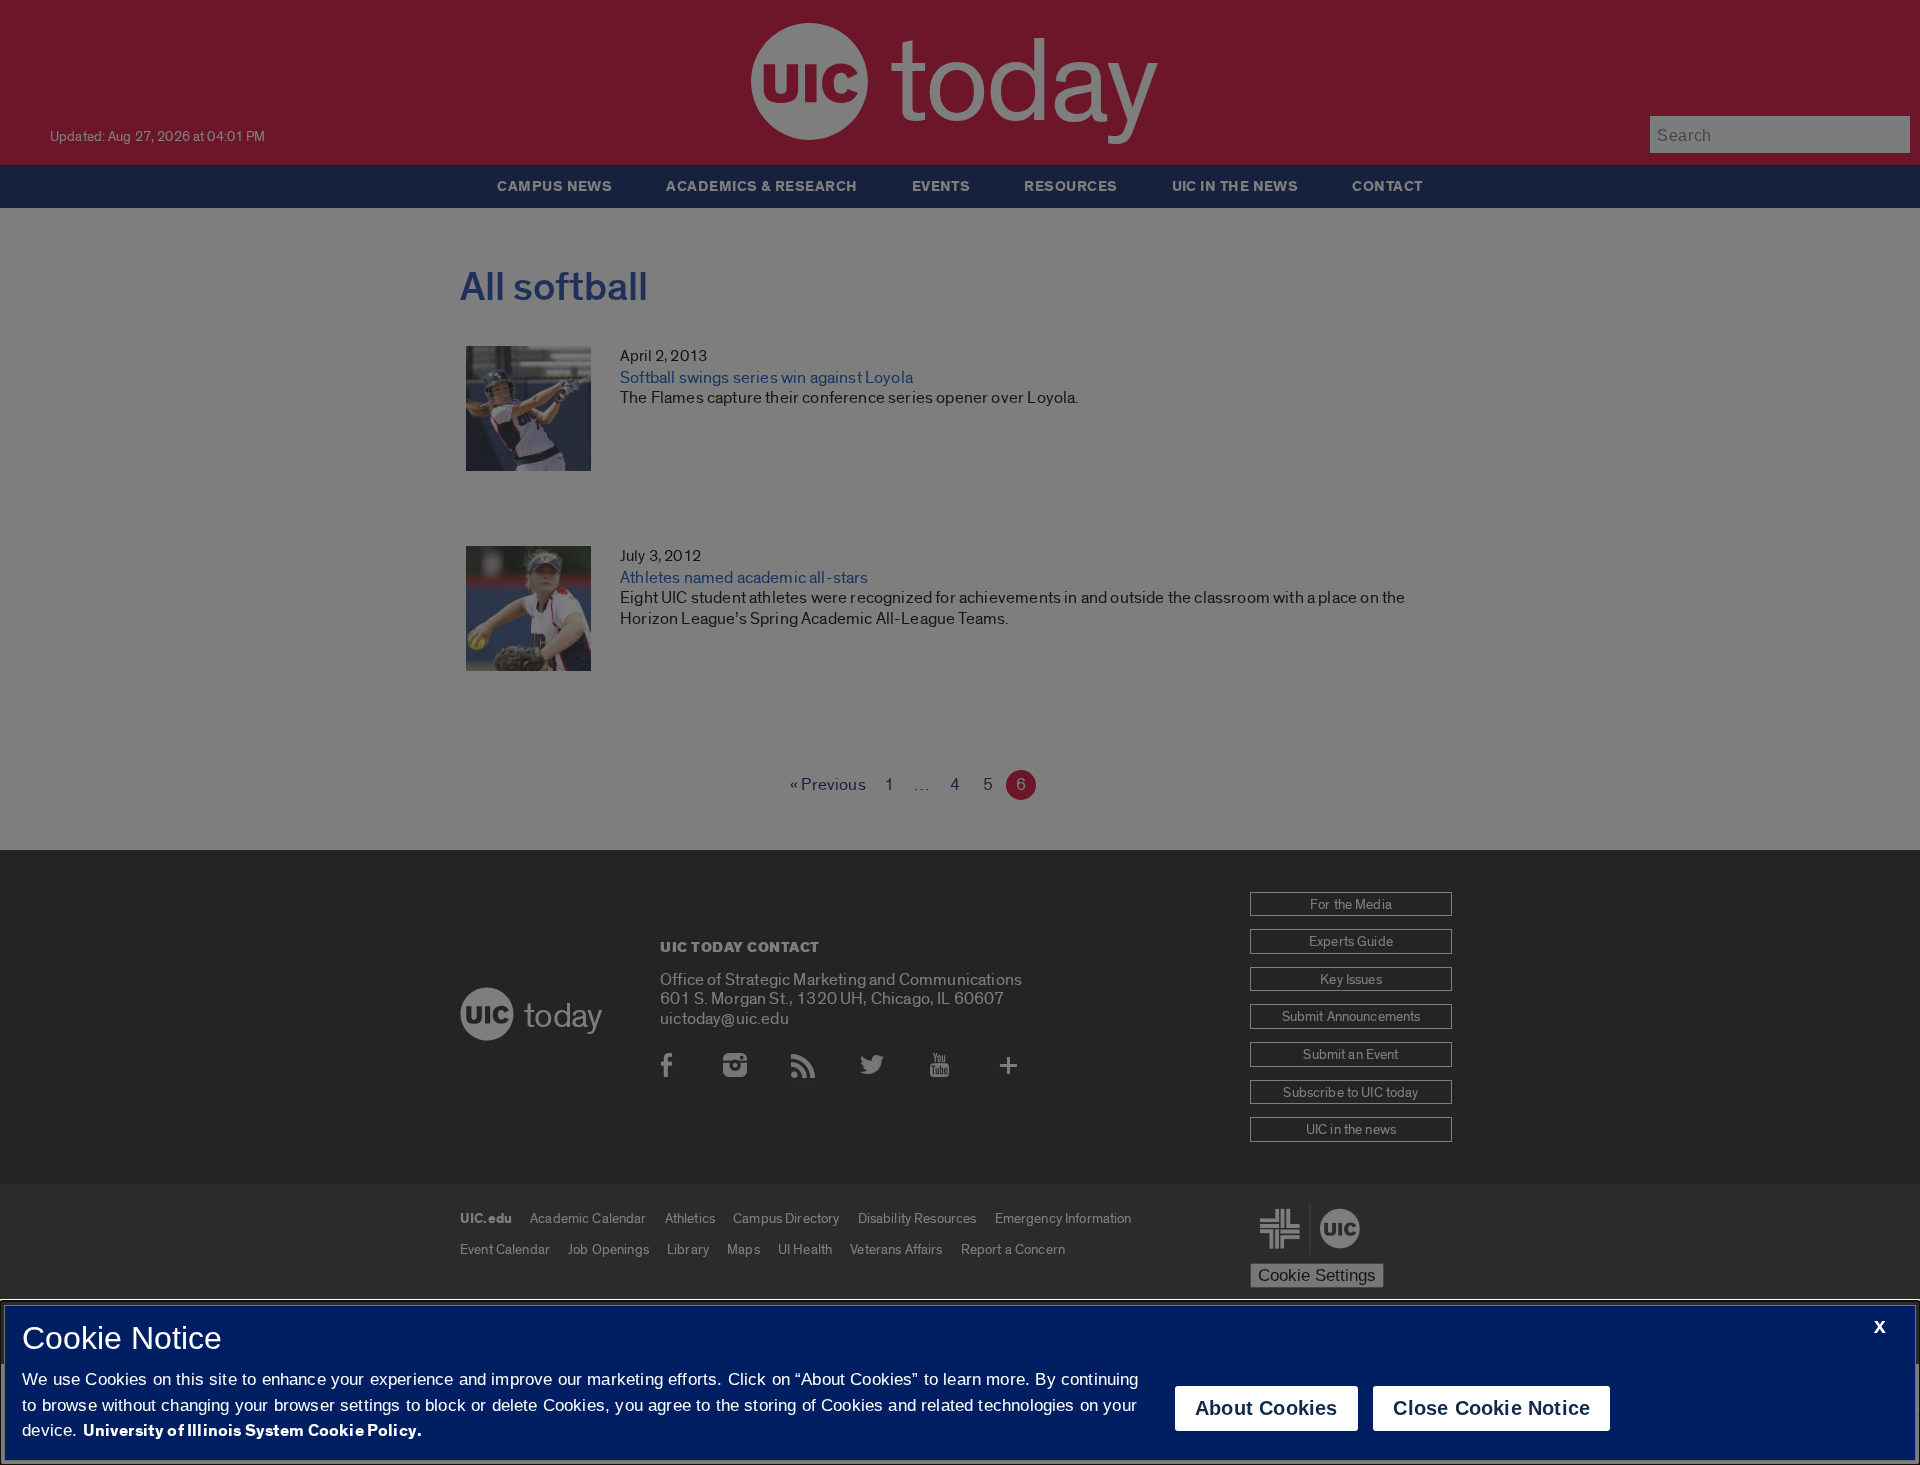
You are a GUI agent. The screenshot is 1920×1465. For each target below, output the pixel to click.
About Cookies (1266, 1408)
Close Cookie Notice (1491, 1408)
